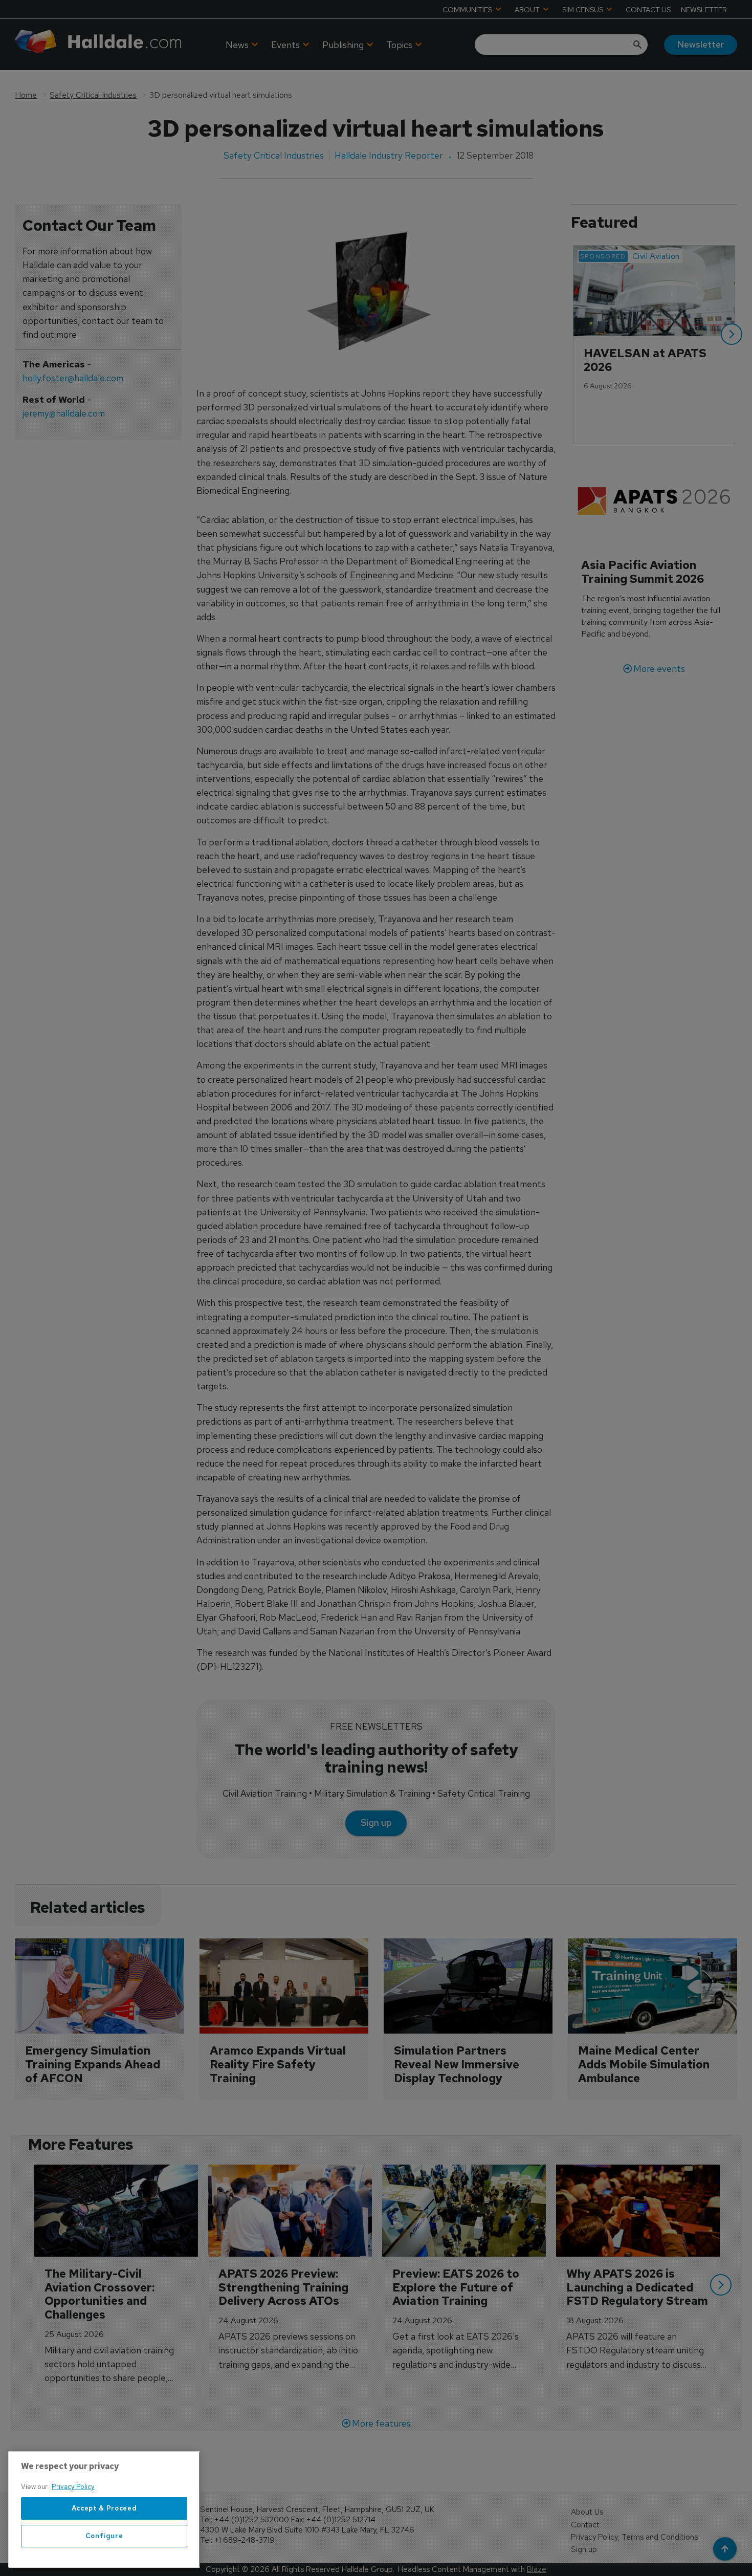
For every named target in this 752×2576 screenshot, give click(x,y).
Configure (104, 2536)
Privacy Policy (73, 2487)
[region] (104, 2509)
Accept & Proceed (104, 2508)
